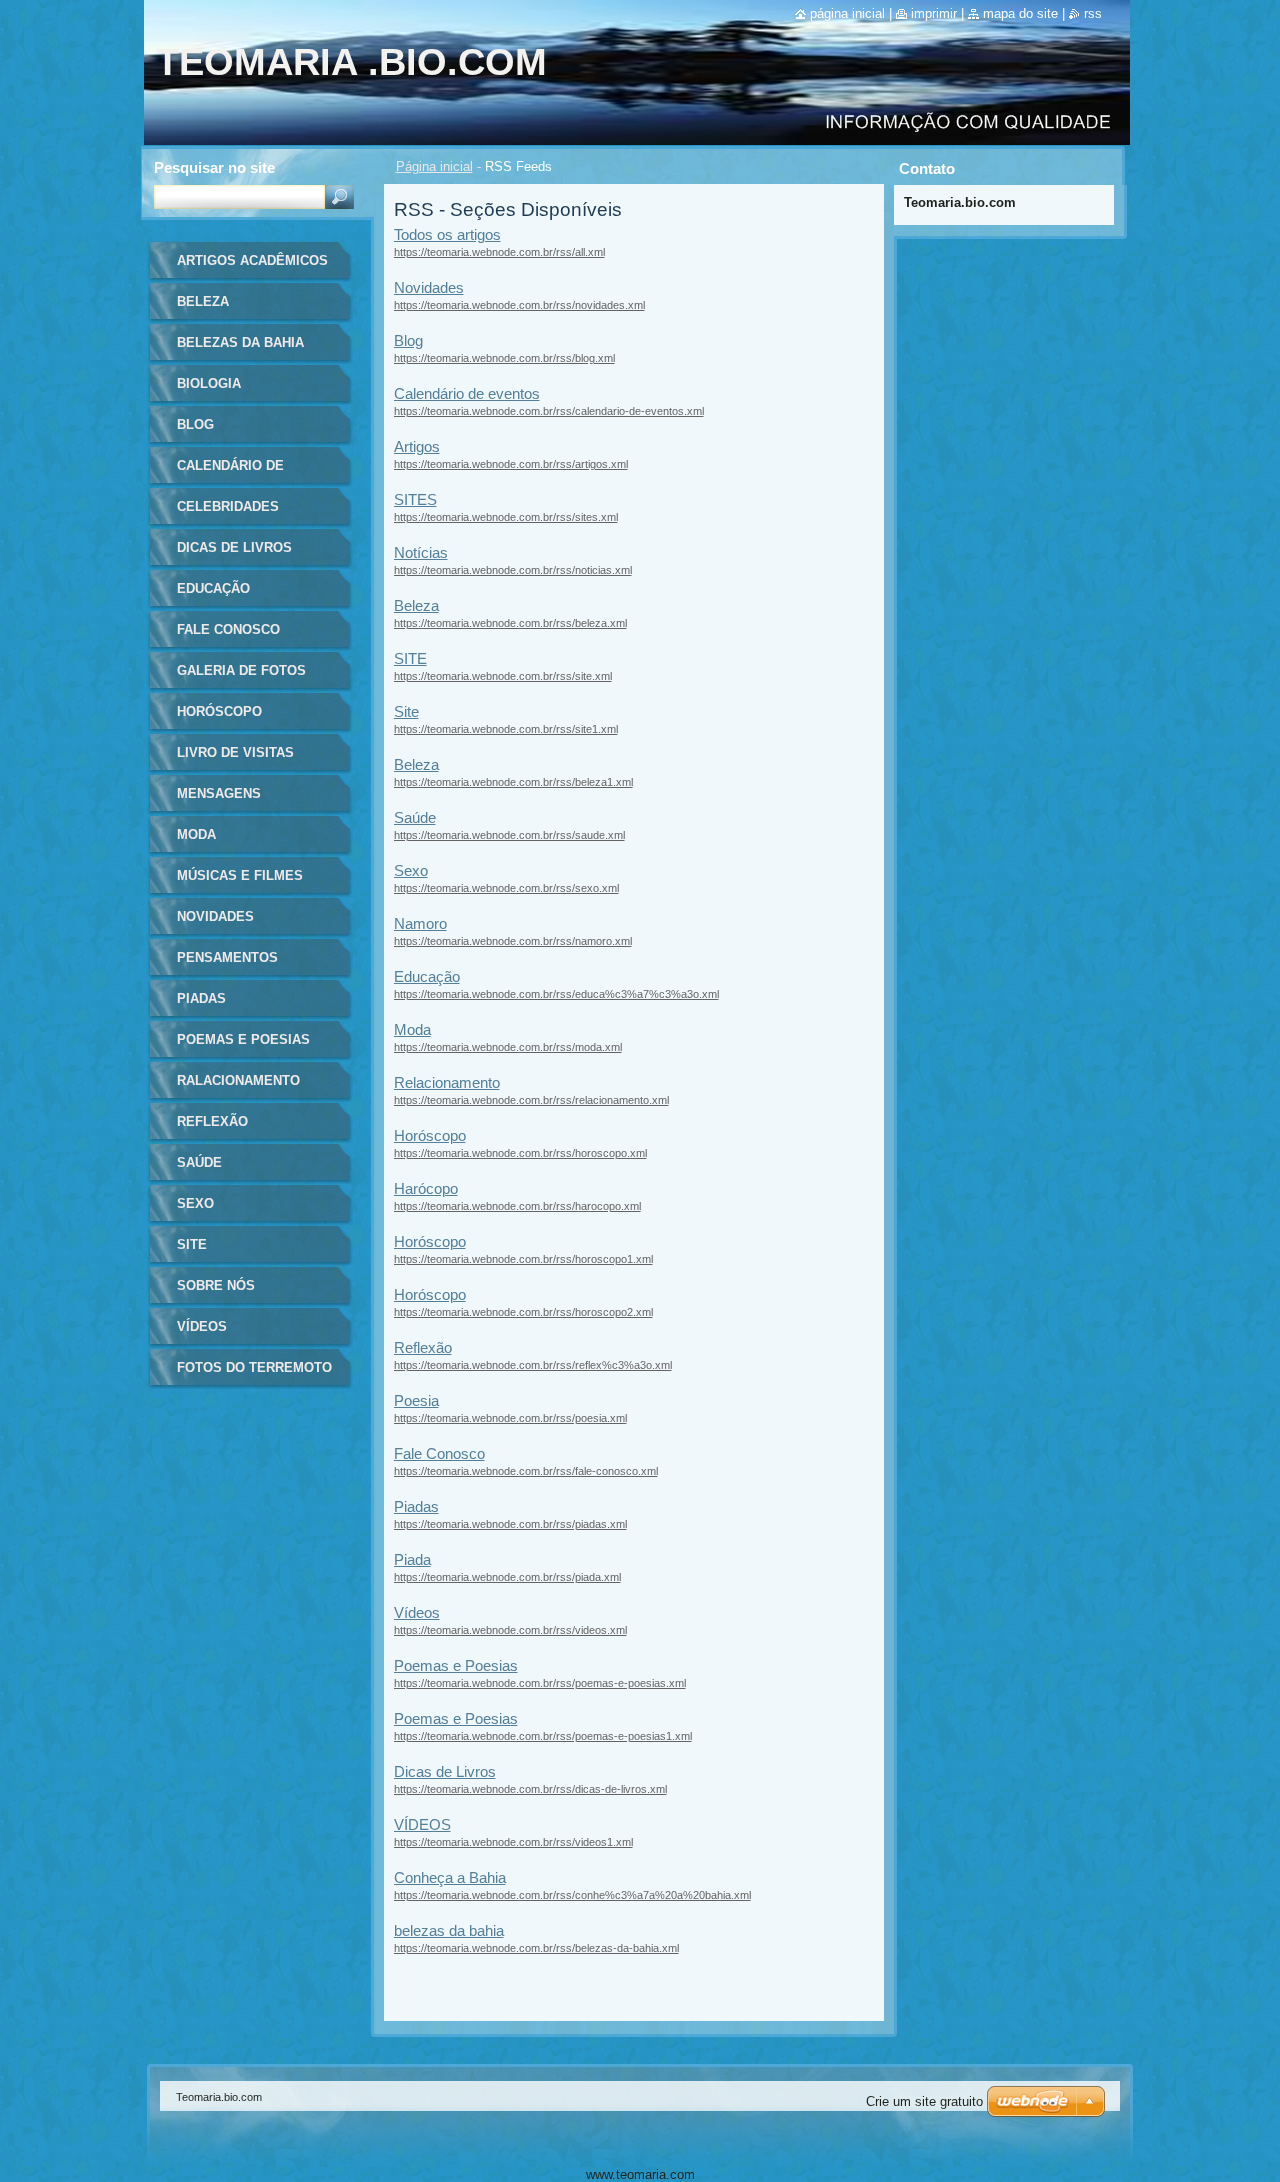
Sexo (411, 870)
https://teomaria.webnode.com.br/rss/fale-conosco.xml (526, 1471)
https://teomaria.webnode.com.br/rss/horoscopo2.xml (523, 1312)
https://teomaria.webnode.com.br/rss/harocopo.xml (517, 1206)
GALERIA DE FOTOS (241, 670)
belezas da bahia (449, 1930)
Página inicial (434, 166)
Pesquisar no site (214, 167)
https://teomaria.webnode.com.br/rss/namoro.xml (513, 941)
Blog (408, 340)
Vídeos (417, 1612)
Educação (427, 976)
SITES (415, 499)
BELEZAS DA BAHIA (240, 342)
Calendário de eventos (467, 393)
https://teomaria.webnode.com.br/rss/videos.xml (510, 1630)
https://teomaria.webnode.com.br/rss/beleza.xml (510, 623)
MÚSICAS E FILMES (240, 875)
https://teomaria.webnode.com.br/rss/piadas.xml (510, 1524)
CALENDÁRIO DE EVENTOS (230, 472)
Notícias (421, 552)
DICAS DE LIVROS (234, 547)
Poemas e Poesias (456, 1665)
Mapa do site (1020, 13)
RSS (1093, 13)
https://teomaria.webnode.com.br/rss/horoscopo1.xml (523, 1259)
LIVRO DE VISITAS (235, 752)
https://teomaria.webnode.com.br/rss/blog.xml (504, 358)
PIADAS (201, 998)
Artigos (417, 446)
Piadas (416, 1506)
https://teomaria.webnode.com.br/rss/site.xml (503, 676)
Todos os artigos (447, 234)
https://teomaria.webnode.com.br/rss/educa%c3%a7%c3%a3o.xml (556, 994)
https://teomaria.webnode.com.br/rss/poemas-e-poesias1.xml (543, 1736)
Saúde (415, 817)
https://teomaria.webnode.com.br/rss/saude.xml (509, 835)
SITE (410, 658)
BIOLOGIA (209, 383)
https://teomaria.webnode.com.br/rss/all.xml (499, 252)
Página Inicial (847, 13)
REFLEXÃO (212, 1121)
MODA (196, 834)
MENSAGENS (219, 793)
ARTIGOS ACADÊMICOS (252, 260)
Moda (412, 1029)
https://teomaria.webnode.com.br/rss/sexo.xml (506, 888)
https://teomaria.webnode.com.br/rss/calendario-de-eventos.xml (549, 411)
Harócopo (426, 1188)
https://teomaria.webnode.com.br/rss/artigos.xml (511, 464)
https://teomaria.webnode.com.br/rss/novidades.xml (519, 305)
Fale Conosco (439, 1453)
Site (406, 711)
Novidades (429, 287)
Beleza (416, 605)
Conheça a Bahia (450, 1877)
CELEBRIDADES (228, 506)
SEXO (195, 1203)
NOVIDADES (215, 916)
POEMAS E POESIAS (243, 1039)
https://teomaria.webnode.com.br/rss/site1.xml (506, 729)
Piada (412, 1559)
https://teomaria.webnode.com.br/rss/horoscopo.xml (520, 1153)
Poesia (416, 1400)
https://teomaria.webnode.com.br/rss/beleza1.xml (513, 782)
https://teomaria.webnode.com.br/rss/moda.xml (508, 1047)
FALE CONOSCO (228, 629)
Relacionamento (447, 1082)
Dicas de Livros (445, 1771)
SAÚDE (199, 1162)
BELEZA (203, 301)
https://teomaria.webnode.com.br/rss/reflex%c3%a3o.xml (533, 1365)
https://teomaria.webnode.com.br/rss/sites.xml (506, 517)
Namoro (420, 923)
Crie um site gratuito (924, 2101)
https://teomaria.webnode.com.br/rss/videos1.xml (513, 1842)
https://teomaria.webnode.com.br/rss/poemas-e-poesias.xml (540, 1683)
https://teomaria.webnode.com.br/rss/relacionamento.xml (531, 1100)
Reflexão (423, 1347)
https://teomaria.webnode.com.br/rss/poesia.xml (510, 1418)
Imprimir (934, 13)
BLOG (195, 424)
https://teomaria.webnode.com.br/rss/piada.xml (507, 1577)
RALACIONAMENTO (238, 1080)
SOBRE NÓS (216, 1285)
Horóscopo (430, 1135)
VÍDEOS (422, 1824)
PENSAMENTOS (227, 957)
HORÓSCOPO (219, 711)
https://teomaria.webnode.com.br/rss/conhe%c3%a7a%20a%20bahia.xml (572, 1895)
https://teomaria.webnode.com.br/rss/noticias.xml (513, 570)
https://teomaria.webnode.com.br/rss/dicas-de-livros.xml (530, 1789)
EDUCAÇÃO (213, 588)
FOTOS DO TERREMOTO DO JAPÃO (254, 1374)
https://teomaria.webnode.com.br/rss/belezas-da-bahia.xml (536, 1948)
